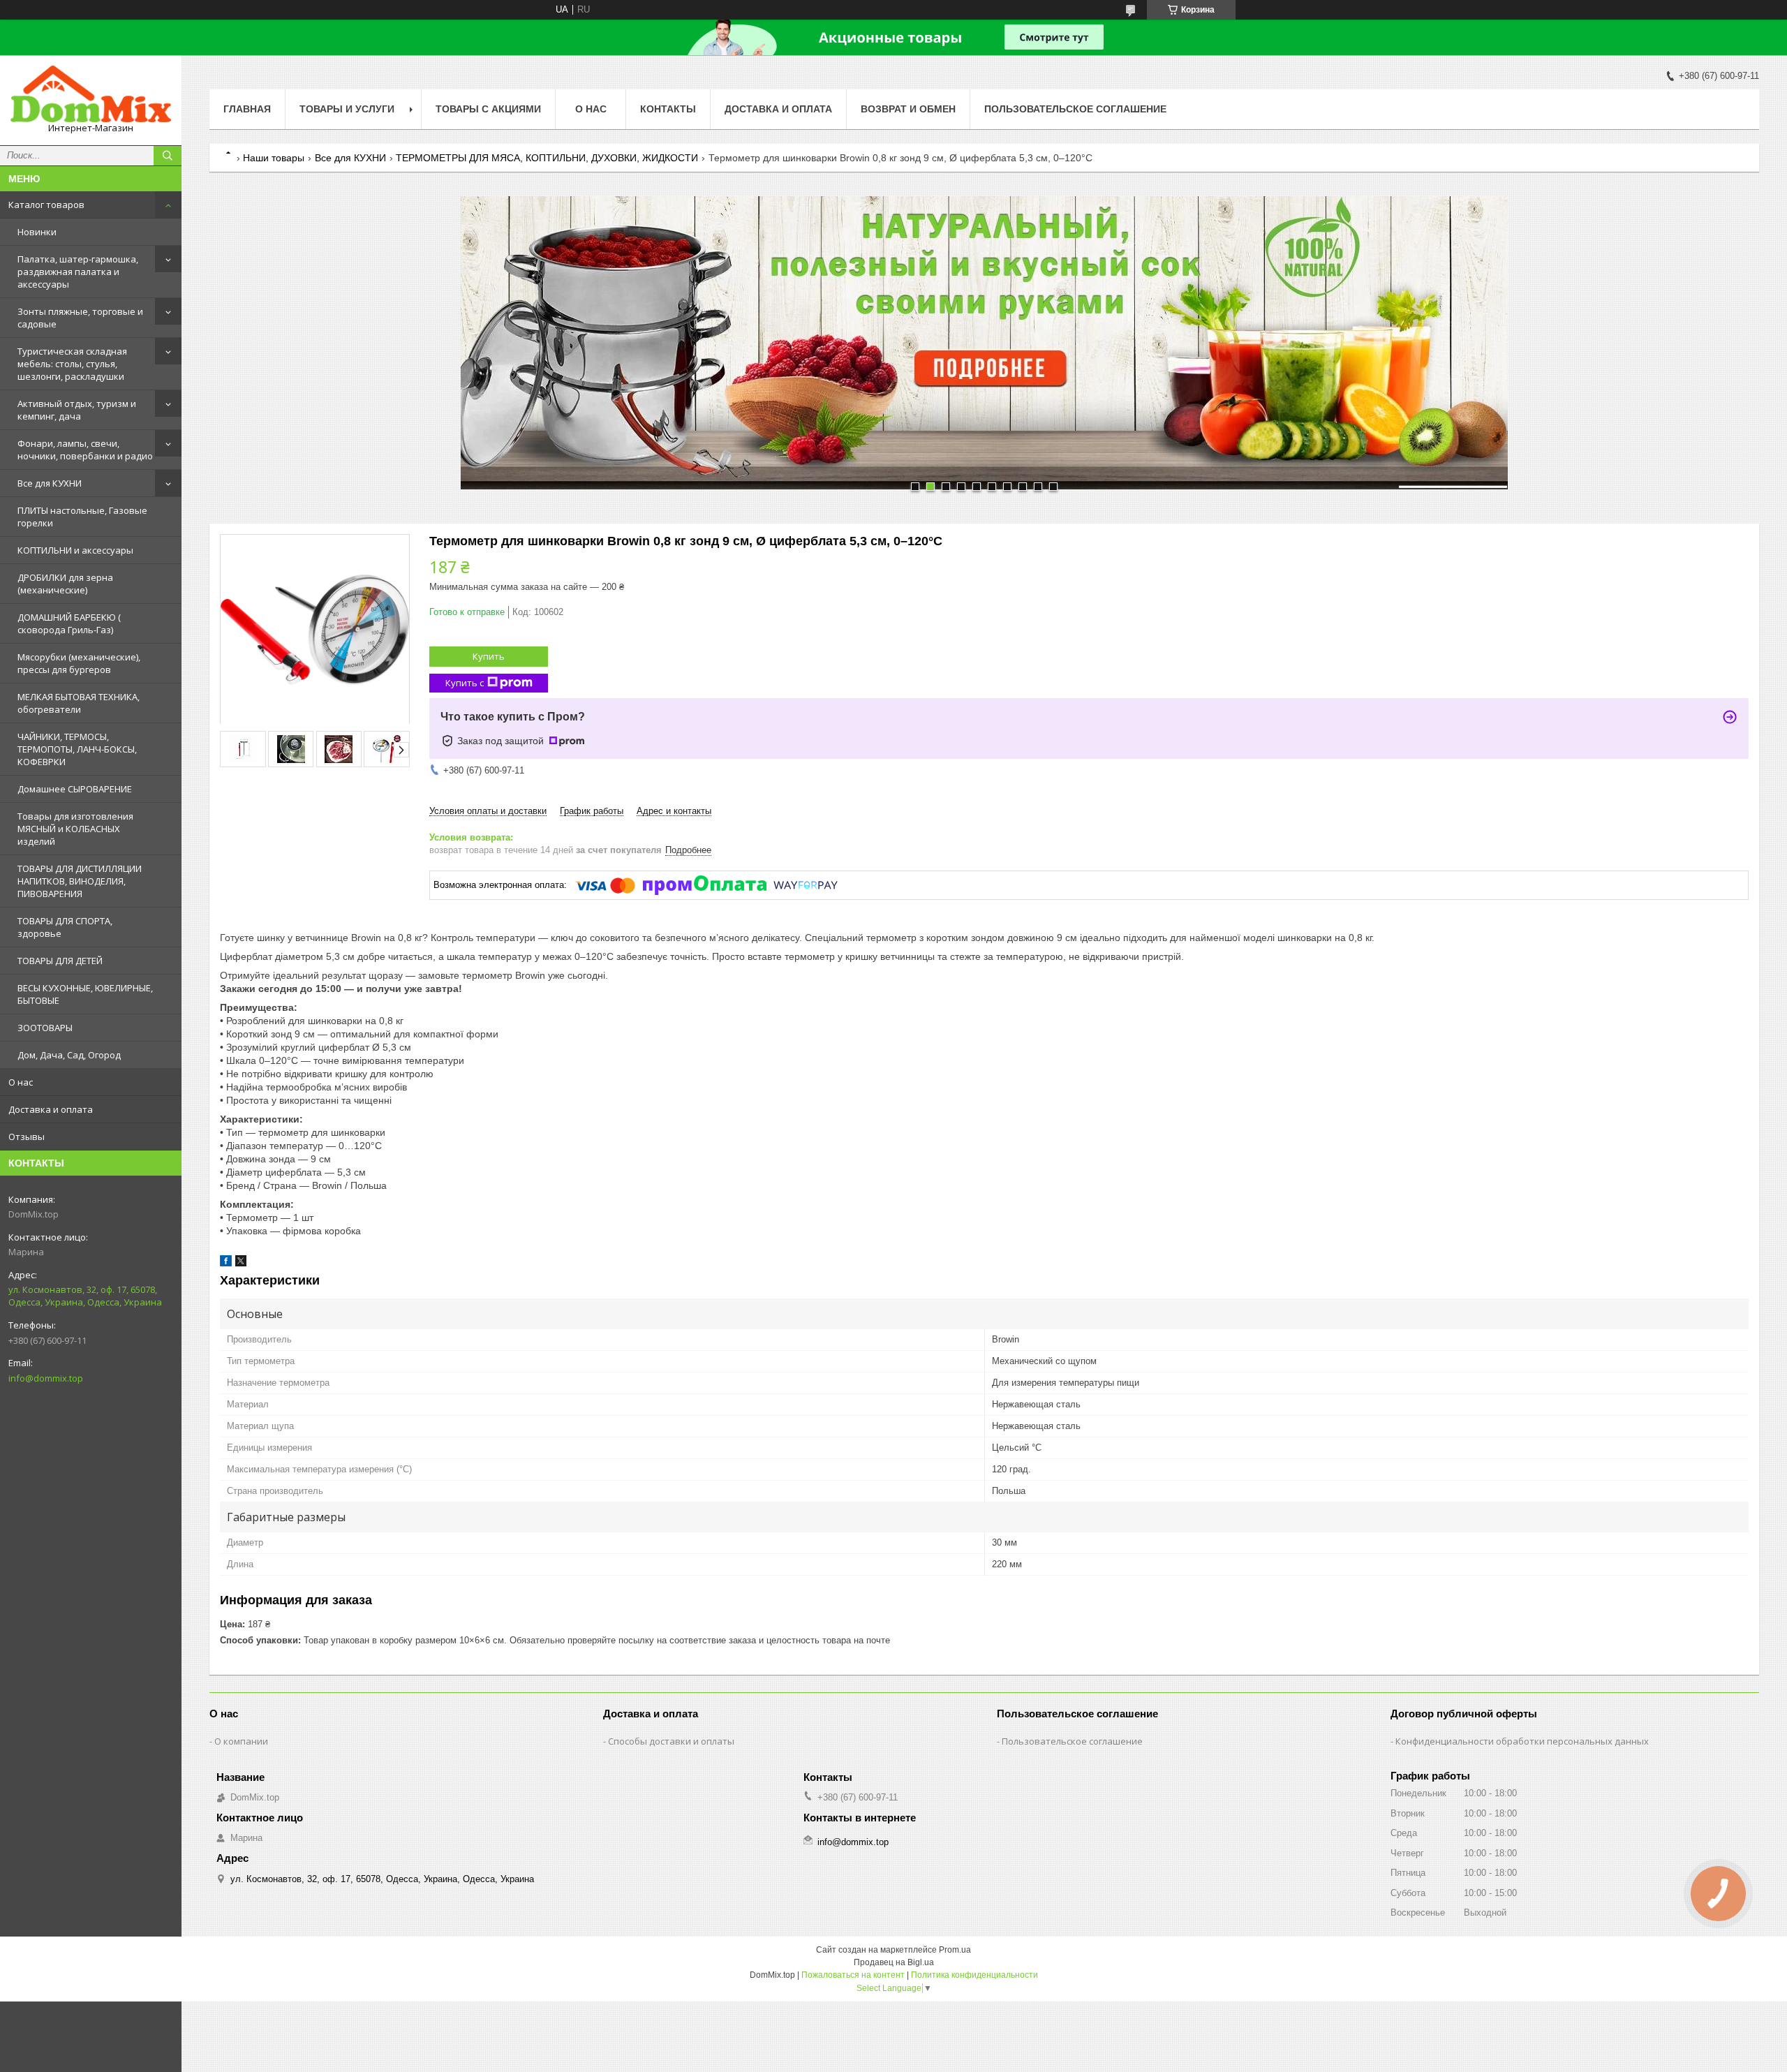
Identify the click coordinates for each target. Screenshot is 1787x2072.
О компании (241, 1741)
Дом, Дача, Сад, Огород (69, 1055)
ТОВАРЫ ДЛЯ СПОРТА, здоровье (65, 927)
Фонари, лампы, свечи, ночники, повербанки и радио (85, 450)
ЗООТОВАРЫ (45, 1028)
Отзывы (27, 1137)
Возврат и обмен (908, 109)
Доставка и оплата (51, 1109)
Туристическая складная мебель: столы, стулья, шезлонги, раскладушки (72, 364)
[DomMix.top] (91, 94)
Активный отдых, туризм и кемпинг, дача (77, 410)
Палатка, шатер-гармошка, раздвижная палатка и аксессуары (78, 272)
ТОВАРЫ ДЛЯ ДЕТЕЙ (60, 961)
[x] (241, 1263)
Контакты (668, 109)
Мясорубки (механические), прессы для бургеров (79, 663)
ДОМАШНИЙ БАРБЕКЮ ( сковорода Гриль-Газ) (69, 623)
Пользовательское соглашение (1075, 109)
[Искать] (168, 156)
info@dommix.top (46, 1378)
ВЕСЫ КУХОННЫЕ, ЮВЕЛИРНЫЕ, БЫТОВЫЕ (85, 994)
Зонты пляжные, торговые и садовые (80, 318)
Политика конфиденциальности (974, 1975)
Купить (489, 656)
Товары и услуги (347, 109)
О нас (21, 1082)
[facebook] (226, 1263)
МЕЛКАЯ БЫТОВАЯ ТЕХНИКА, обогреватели (79, 703)
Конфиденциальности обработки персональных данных (1522, 1741)
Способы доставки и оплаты (671, 1741)
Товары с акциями (488, 109)
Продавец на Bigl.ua (894, 1962)
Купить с (465, 683)
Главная (247, 109)
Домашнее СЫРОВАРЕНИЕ (75, 789)
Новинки (37, 232)
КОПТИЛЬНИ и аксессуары (75, 550)
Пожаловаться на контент (853, 1975)
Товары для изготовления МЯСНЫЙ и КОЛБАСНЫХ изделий (75, 829)
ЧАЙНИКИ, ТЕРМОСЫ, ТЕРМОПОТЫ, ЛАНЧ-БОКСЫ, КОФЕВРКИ (77, 749)
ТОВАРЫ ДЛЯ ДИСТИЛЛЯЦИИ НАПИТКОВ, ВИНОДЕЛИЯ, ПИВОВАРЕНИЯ (80, 881)
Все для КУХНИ (50, 483)
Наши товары (274, 158)
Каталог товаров (46, 205)
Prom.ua (955, 1950)
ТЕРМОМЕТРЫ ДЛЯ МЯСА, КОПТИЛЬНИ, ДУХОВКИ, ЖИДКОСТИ (547, 158)
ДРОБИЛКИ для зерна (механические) (65, 584)
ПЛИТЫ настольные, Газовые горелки (82, 517)
